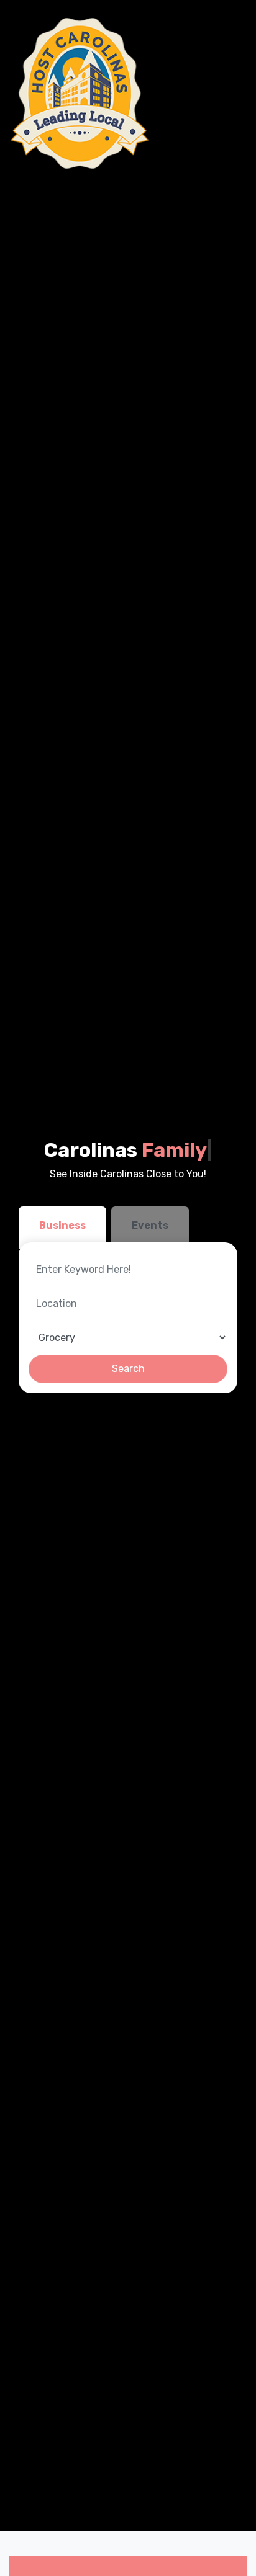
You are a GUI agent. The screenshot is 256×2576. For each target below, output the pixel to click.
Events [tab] (150, 1225)
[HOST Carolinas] (80, 93)
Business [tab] (62, 1225)
